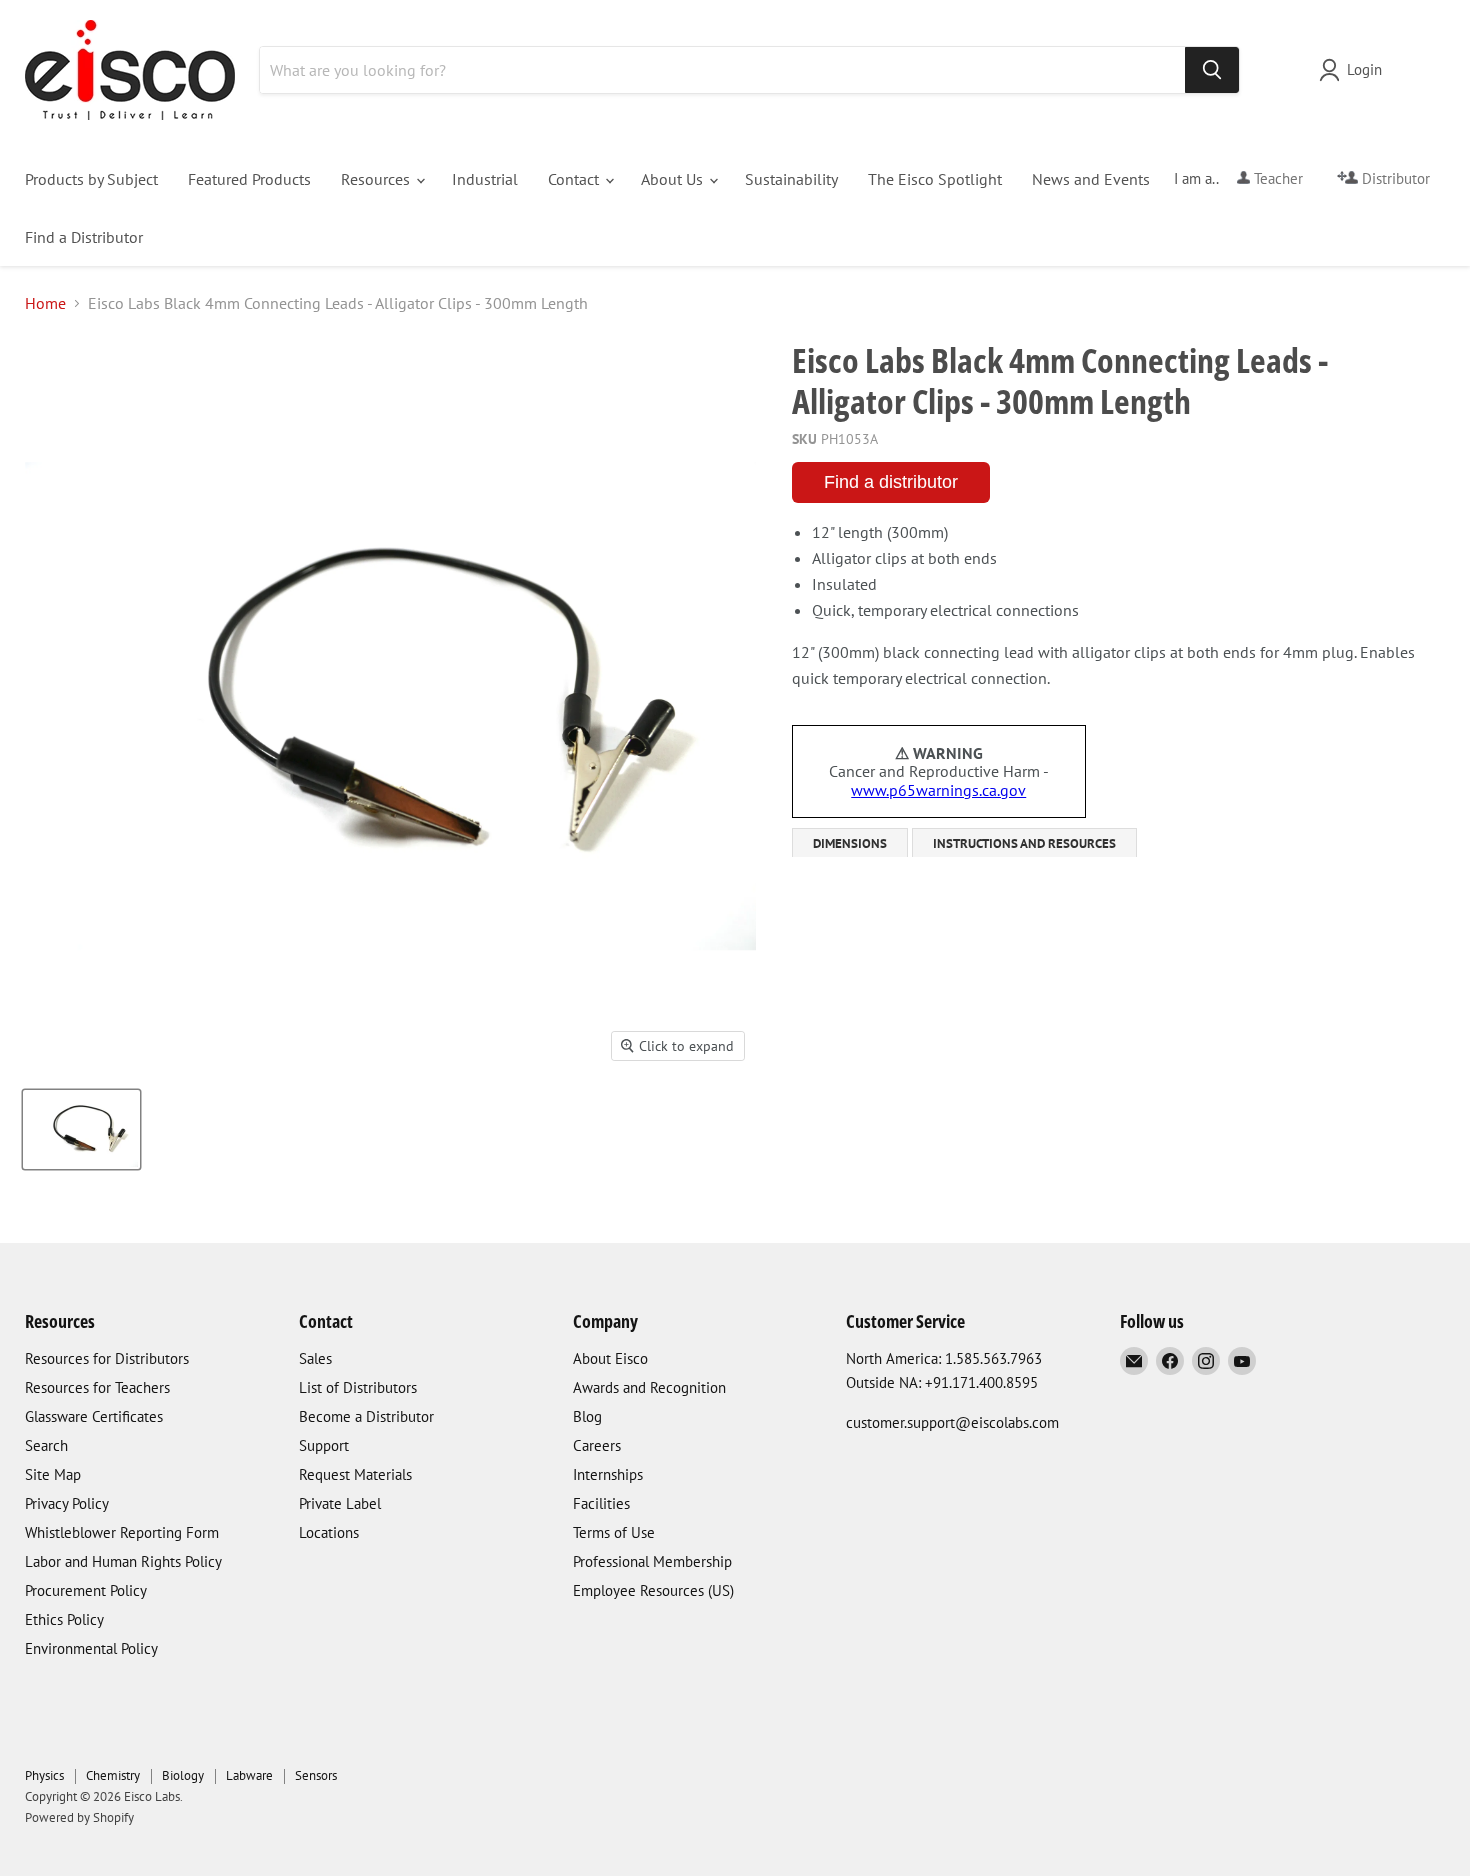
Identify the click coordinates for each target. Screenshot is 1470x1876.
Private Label (340, 1503)
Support (324, 1445)
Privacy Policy (67, 1503)
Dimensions (850, 843)
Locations (329, 1532)
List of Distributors (358, 1387)
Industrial (485, 179)
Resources (377, 179)
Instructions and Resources (1024, 843)
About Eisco (610, 1358)
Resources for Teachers (97, 1387)
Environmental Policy (91, 1648)
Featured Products (249, 179)
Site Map (53, 1474)
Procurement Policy (86, 1590)
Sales (315, 1358)
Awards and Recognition (649, 1387)
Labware (249, 1775)
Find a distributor (891, 482)
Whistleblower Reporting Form (122, 1532)
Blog (587, 1416)
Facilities (601, 1503)
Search (46, 1445)
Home (45, 303)
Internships (608, 1474)
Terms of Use (614, 1532)
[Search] (1212, 70)
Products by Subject (91, 179)
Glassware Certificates (94, 1416)
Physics (44, 1775)
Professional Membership (652, 1561)
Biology (183, 1775)
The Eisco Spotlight (935, 179)
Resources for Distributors (107, 1358)
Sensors (316, 1775)
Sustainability (791, 179)
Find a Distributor (84, 237)
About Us (674, 179)
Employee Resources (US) (653, 1590)
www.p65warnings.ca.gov (938, 790)
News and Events (1091, 179)
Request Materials (355, 1474)
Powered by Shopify (79, 1817)
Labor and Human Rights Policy (123, 1561)
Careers (597, 1445)
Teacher (1276, 178)
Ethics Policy (64, 1619)
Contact (575, 179)
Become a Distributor (366, 1416)
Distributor (1394, 178)
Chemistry (113, 1775)
